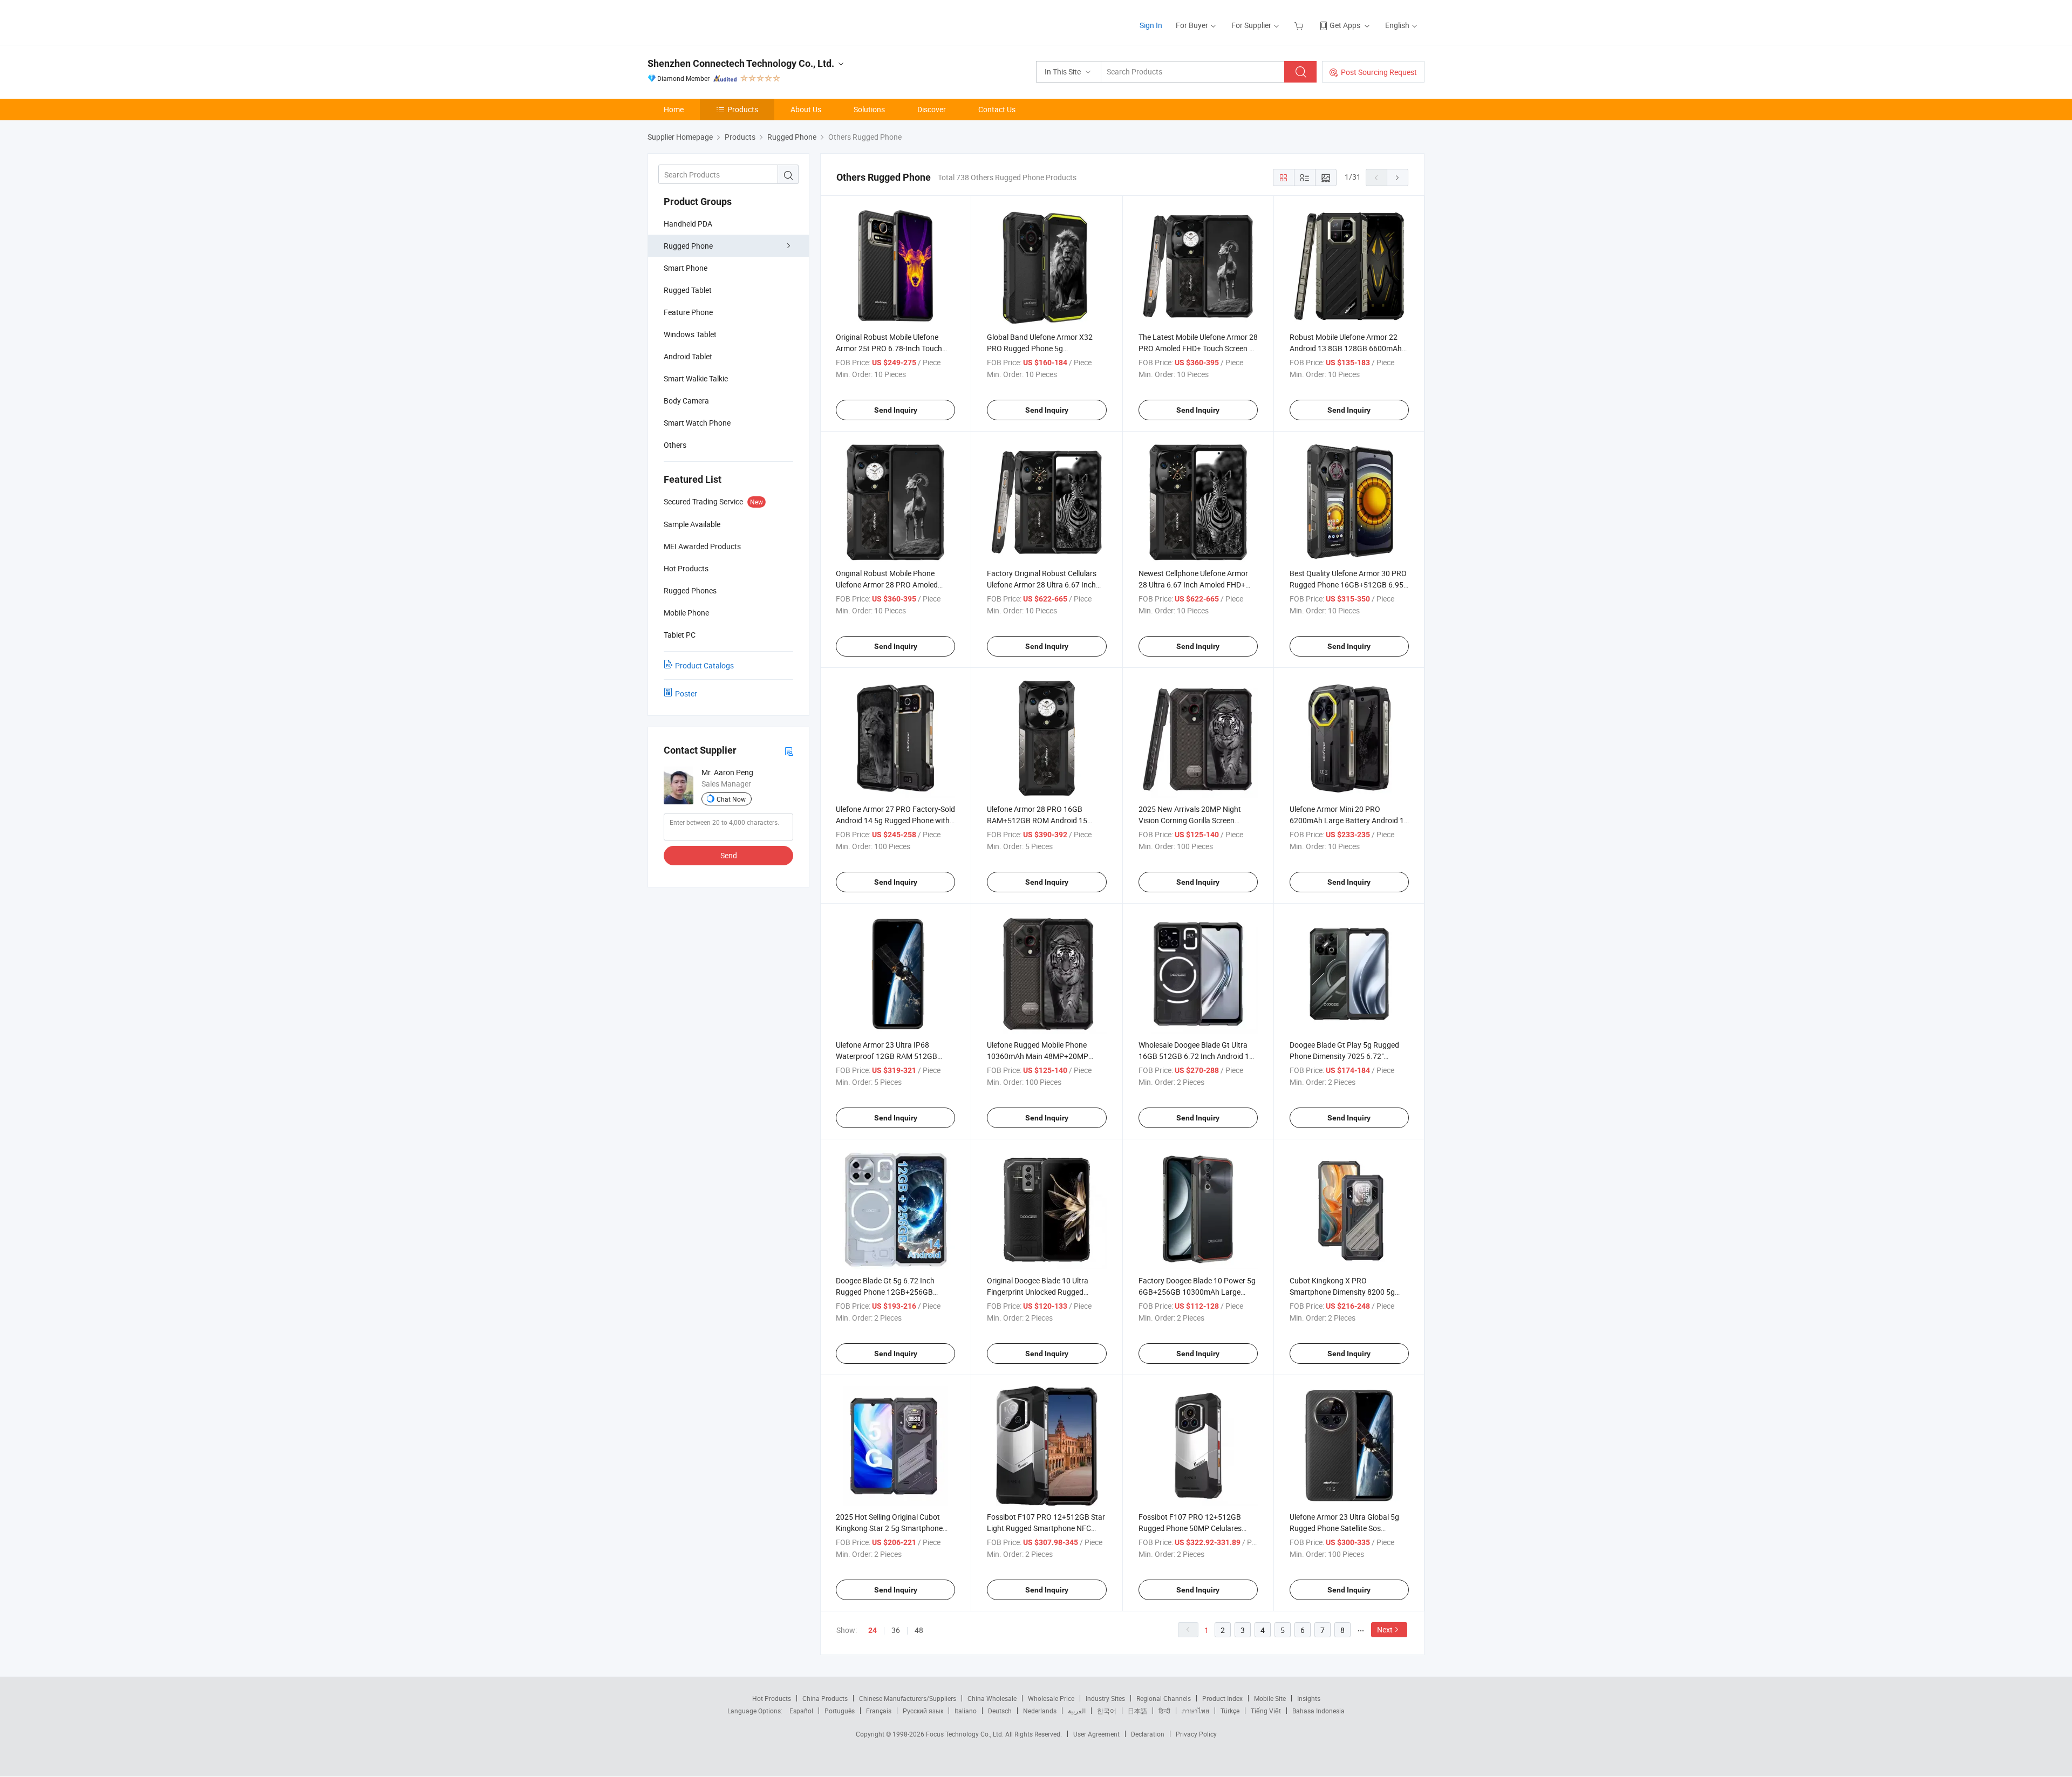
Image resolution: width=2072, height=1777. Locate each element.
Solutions (869, 109)
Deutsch (1000, 1711)
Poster (686, 693)
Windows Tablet (690, 334)
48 (919, 1630)
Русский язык (923, 1711)
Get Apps (1345, 25)
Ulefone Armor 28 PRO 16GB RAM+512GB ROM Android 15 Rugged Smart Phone (1037, 820)
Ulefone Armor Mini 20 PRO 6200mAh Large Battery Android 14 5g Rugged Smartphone (1349, 820)
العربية (1077, 1711)
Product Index (1222, 1698)
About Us (806, 109)
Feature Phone (688, 312)
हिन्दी (1164, 1711)
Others (675, 445)
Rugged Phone (688, 246)
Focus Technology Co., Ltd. (966, 1734)
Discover (932, 109)
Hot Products (772, 1698)
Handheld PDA (688, 224)
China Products (825, 1698)
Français (879, 1711)
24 (873, 1630)
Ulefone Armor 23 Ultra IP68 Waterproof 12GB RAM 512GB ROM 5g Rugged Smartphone (887, 1056)
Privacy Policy (1196, 1734)
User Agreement (1096, 1734)
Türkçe (1230, 1711)
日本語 (1137, 1711)
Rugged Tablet (688, 290)
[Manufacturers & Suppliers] (717, 21)
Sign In (1151, 25)
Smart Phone (686, 268)
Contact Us (997, 109)
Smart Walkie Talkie (696, 378)
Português (840, 1711)
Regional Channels (1164, 1698)
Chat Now (731, 799)
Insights (1309, 1698)
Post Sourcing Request (1379, 72)
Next (1385, 1629)
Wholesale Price (1051, 1698)
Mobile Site (1270, 1698)
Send (729, 855)
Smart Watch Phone (697, 423)
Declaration (1148, 1734)
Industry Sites (1105, 1698)
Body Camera (686, 401)
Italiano (966, 1711)
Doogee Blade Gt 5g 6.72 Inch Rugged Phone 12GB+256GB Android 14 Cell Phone (885, 1292)
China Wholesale (992, 1698)
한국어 (1107, 1711)
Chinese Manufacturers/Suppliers (908, 1698)
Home (674, 109)
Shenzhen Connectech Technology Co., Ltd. (741, 63)
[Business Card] (789, 751)
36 (896, 1630)
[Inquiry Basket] (1300, 25)
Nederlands (1040, 1711)
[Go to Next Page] (1398, 177)
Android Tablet (688, 356)
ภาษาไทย (1195, 1711)
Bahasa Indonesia (1318, 1711)
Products (743, 109)
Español (801, 1711)
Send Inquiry (896, 410)
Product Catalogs (704, 665)
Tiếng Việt (1266, 1711)
